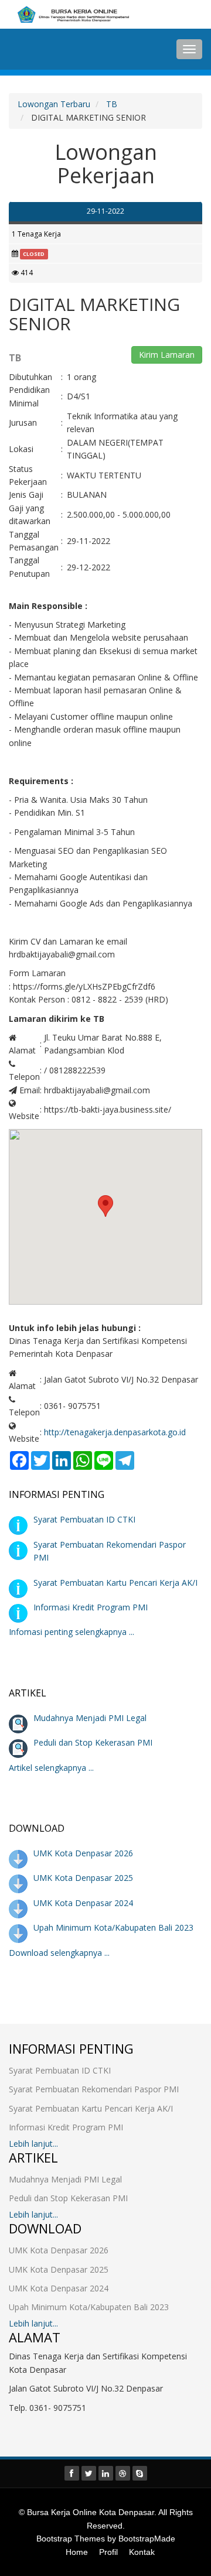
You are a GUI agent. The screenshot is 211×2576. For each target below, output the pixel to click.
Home (77, 2552)
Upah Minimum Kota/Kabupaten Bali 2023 (113, 1927)
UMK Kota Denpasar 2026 (83, 1853)
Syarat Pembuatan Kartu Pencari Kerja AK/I (115, 1583)
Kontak (142, 2552)
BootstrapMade (147, 2539)
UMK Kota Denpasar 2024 (83, 1903)
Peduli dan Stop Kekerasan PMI (93, 1742)
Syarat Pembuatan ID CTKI (84, 1519)
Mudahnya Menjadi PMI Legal (90, 1718)
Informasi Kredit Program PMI (91, 1607)
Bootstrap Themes (71, 2539)
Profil (108, 2552)
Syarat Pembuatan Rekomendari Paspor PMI (94, 2089)
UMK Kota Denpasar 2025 (83, 1878)
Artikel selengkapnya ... (51, 1768)
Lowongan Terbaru (54, 104)
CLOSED (34, 254)
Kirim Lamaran (167, 355)
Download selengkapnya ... (59, 1953)
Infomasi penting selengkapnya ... (72, 1632)
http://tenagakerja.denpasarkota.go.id (115, 1432)
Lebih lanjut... (33, 2144)
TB (112, 104)
